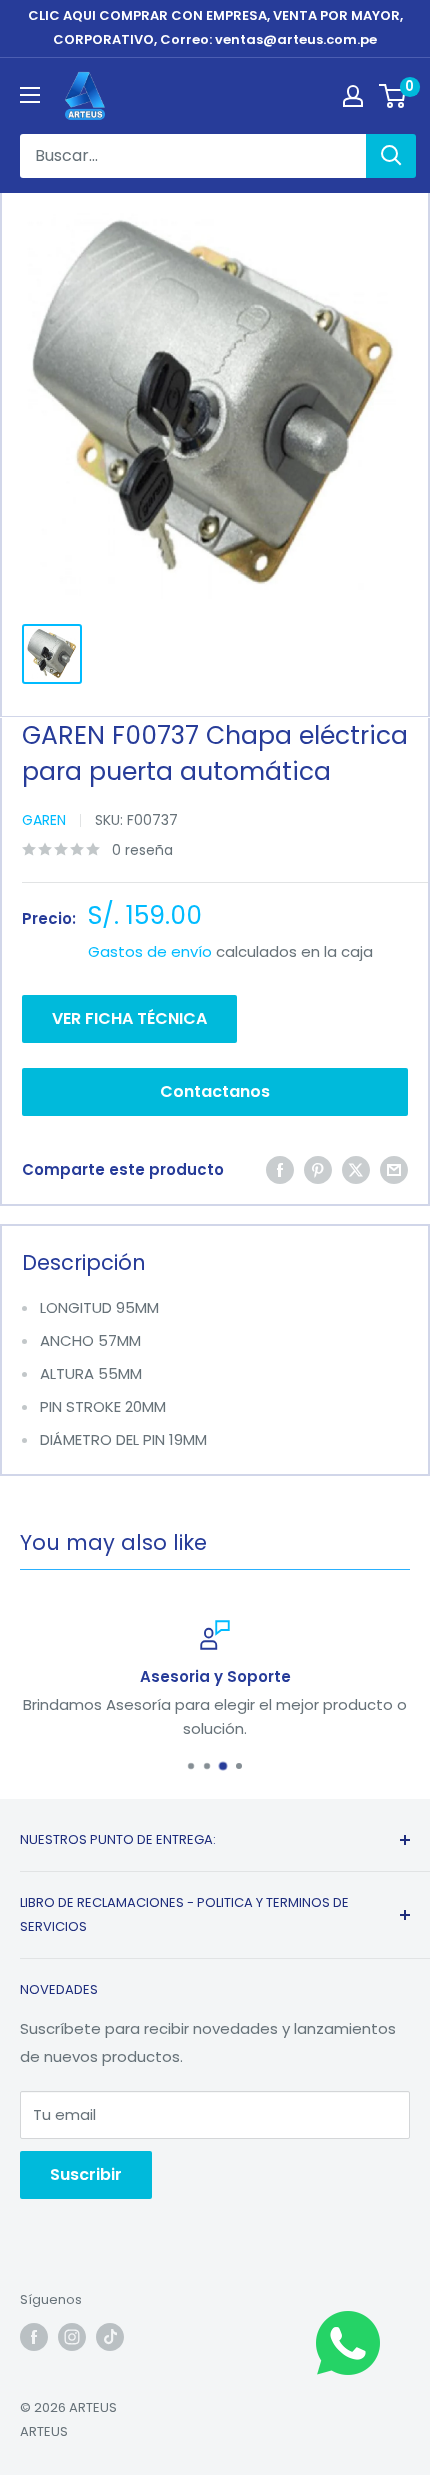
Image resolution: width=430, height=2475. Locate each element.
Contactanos (215, 1091)
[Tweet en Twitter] (356, 1170)
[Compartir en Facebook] (280, 1170)
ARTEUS (44, 2431)
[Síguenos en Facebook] (34, 2337)
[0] (393, 96)
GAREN (44, 820)
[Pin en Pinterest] (318, 1170)
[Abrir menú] (30, 95)
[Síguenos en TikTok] (110, 2337)
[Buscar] (391, 156)
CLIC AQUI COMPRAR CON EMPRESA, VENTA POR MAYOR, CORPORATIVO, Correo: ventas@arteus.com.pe (215, 27)
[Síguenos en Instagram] (72, 2337)
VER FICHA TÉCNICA (129, 1018)
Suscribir (86, 2174)
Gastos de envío (150, 951)
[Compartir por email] (394, 1170)
